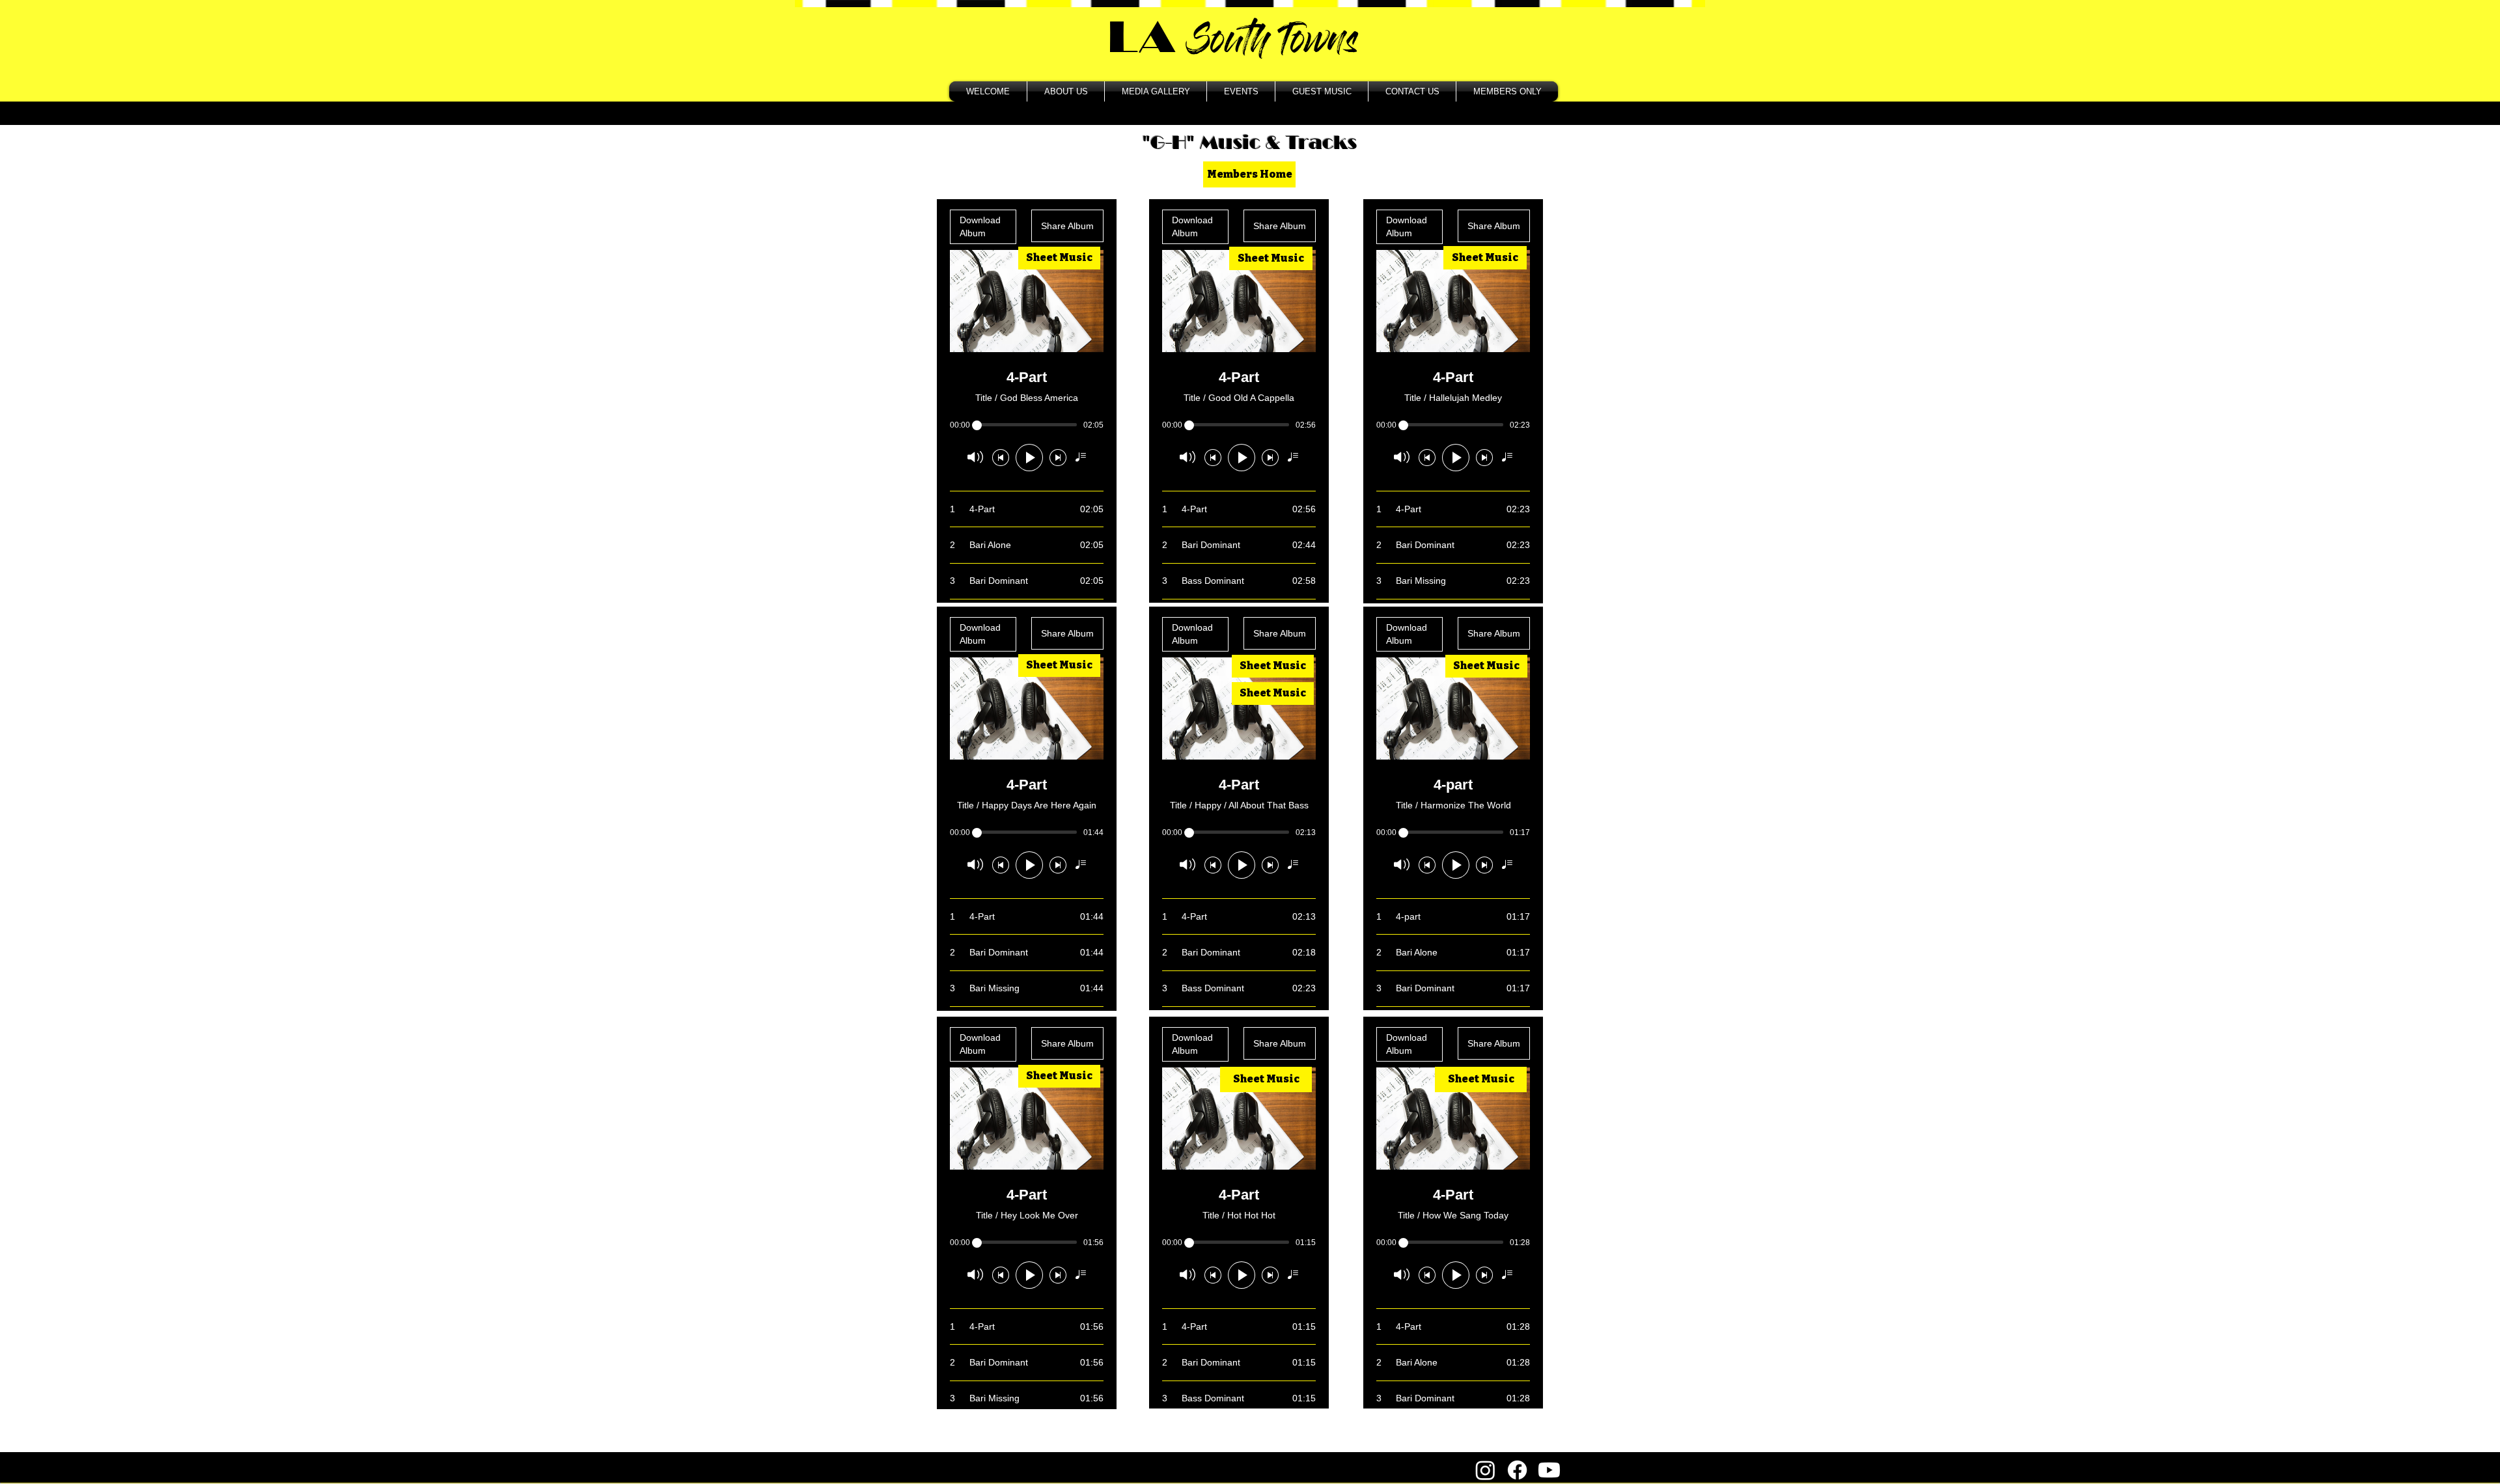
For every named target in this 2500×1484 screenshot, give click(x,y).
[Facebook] (1517, 1470)
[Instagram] (1485, 1470)
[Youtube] (1549, 1470)
